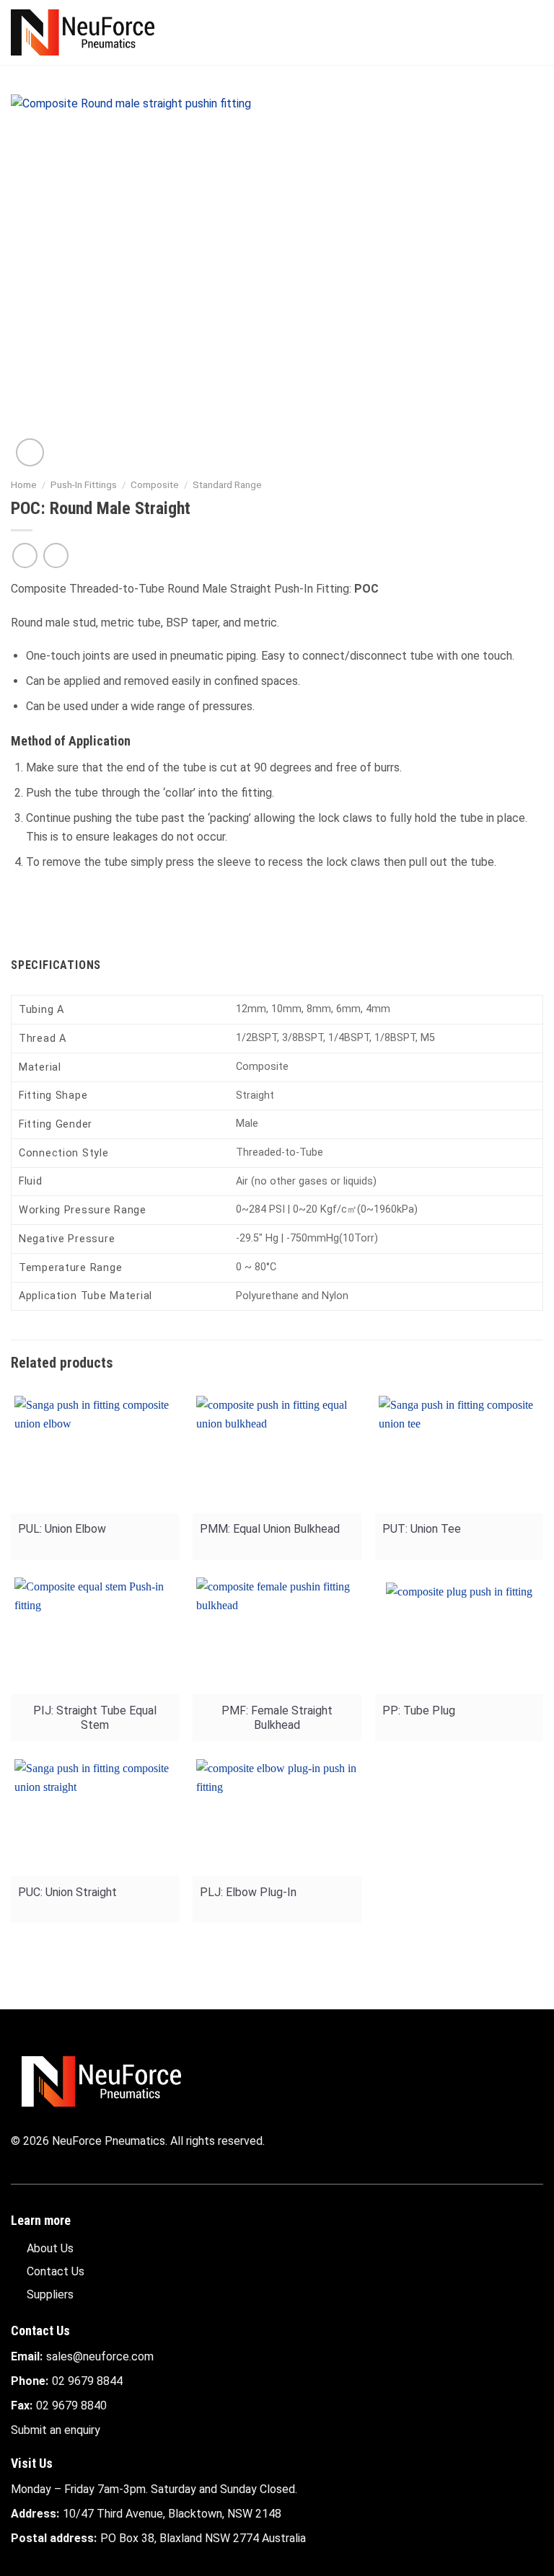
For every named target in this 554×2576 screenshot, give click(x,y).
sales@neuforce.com (100, 2356)
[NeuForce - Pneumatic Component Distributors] (83, 32)
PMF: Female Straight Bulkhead (277, 1718)
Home (24, 484)
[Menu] (535, 32)
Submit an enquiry (56, 2430)
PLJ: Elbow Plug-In (248, 1892)
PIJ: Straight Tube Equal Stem (95, 1718)
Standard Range (227, 484)
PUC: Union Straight (67, 1892)
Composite (155, 484)
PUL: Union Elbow (62, 1529)
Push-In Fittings (84, 484)
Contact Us (56, 2271)
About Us (50, 2248)
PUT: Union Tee (422, 1529)
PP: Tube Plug (419, 1710)
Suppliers (50, 2294)
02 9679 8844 (87, 2381)
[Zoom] (30, 452)
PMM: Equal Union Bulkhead (270, 1529)
